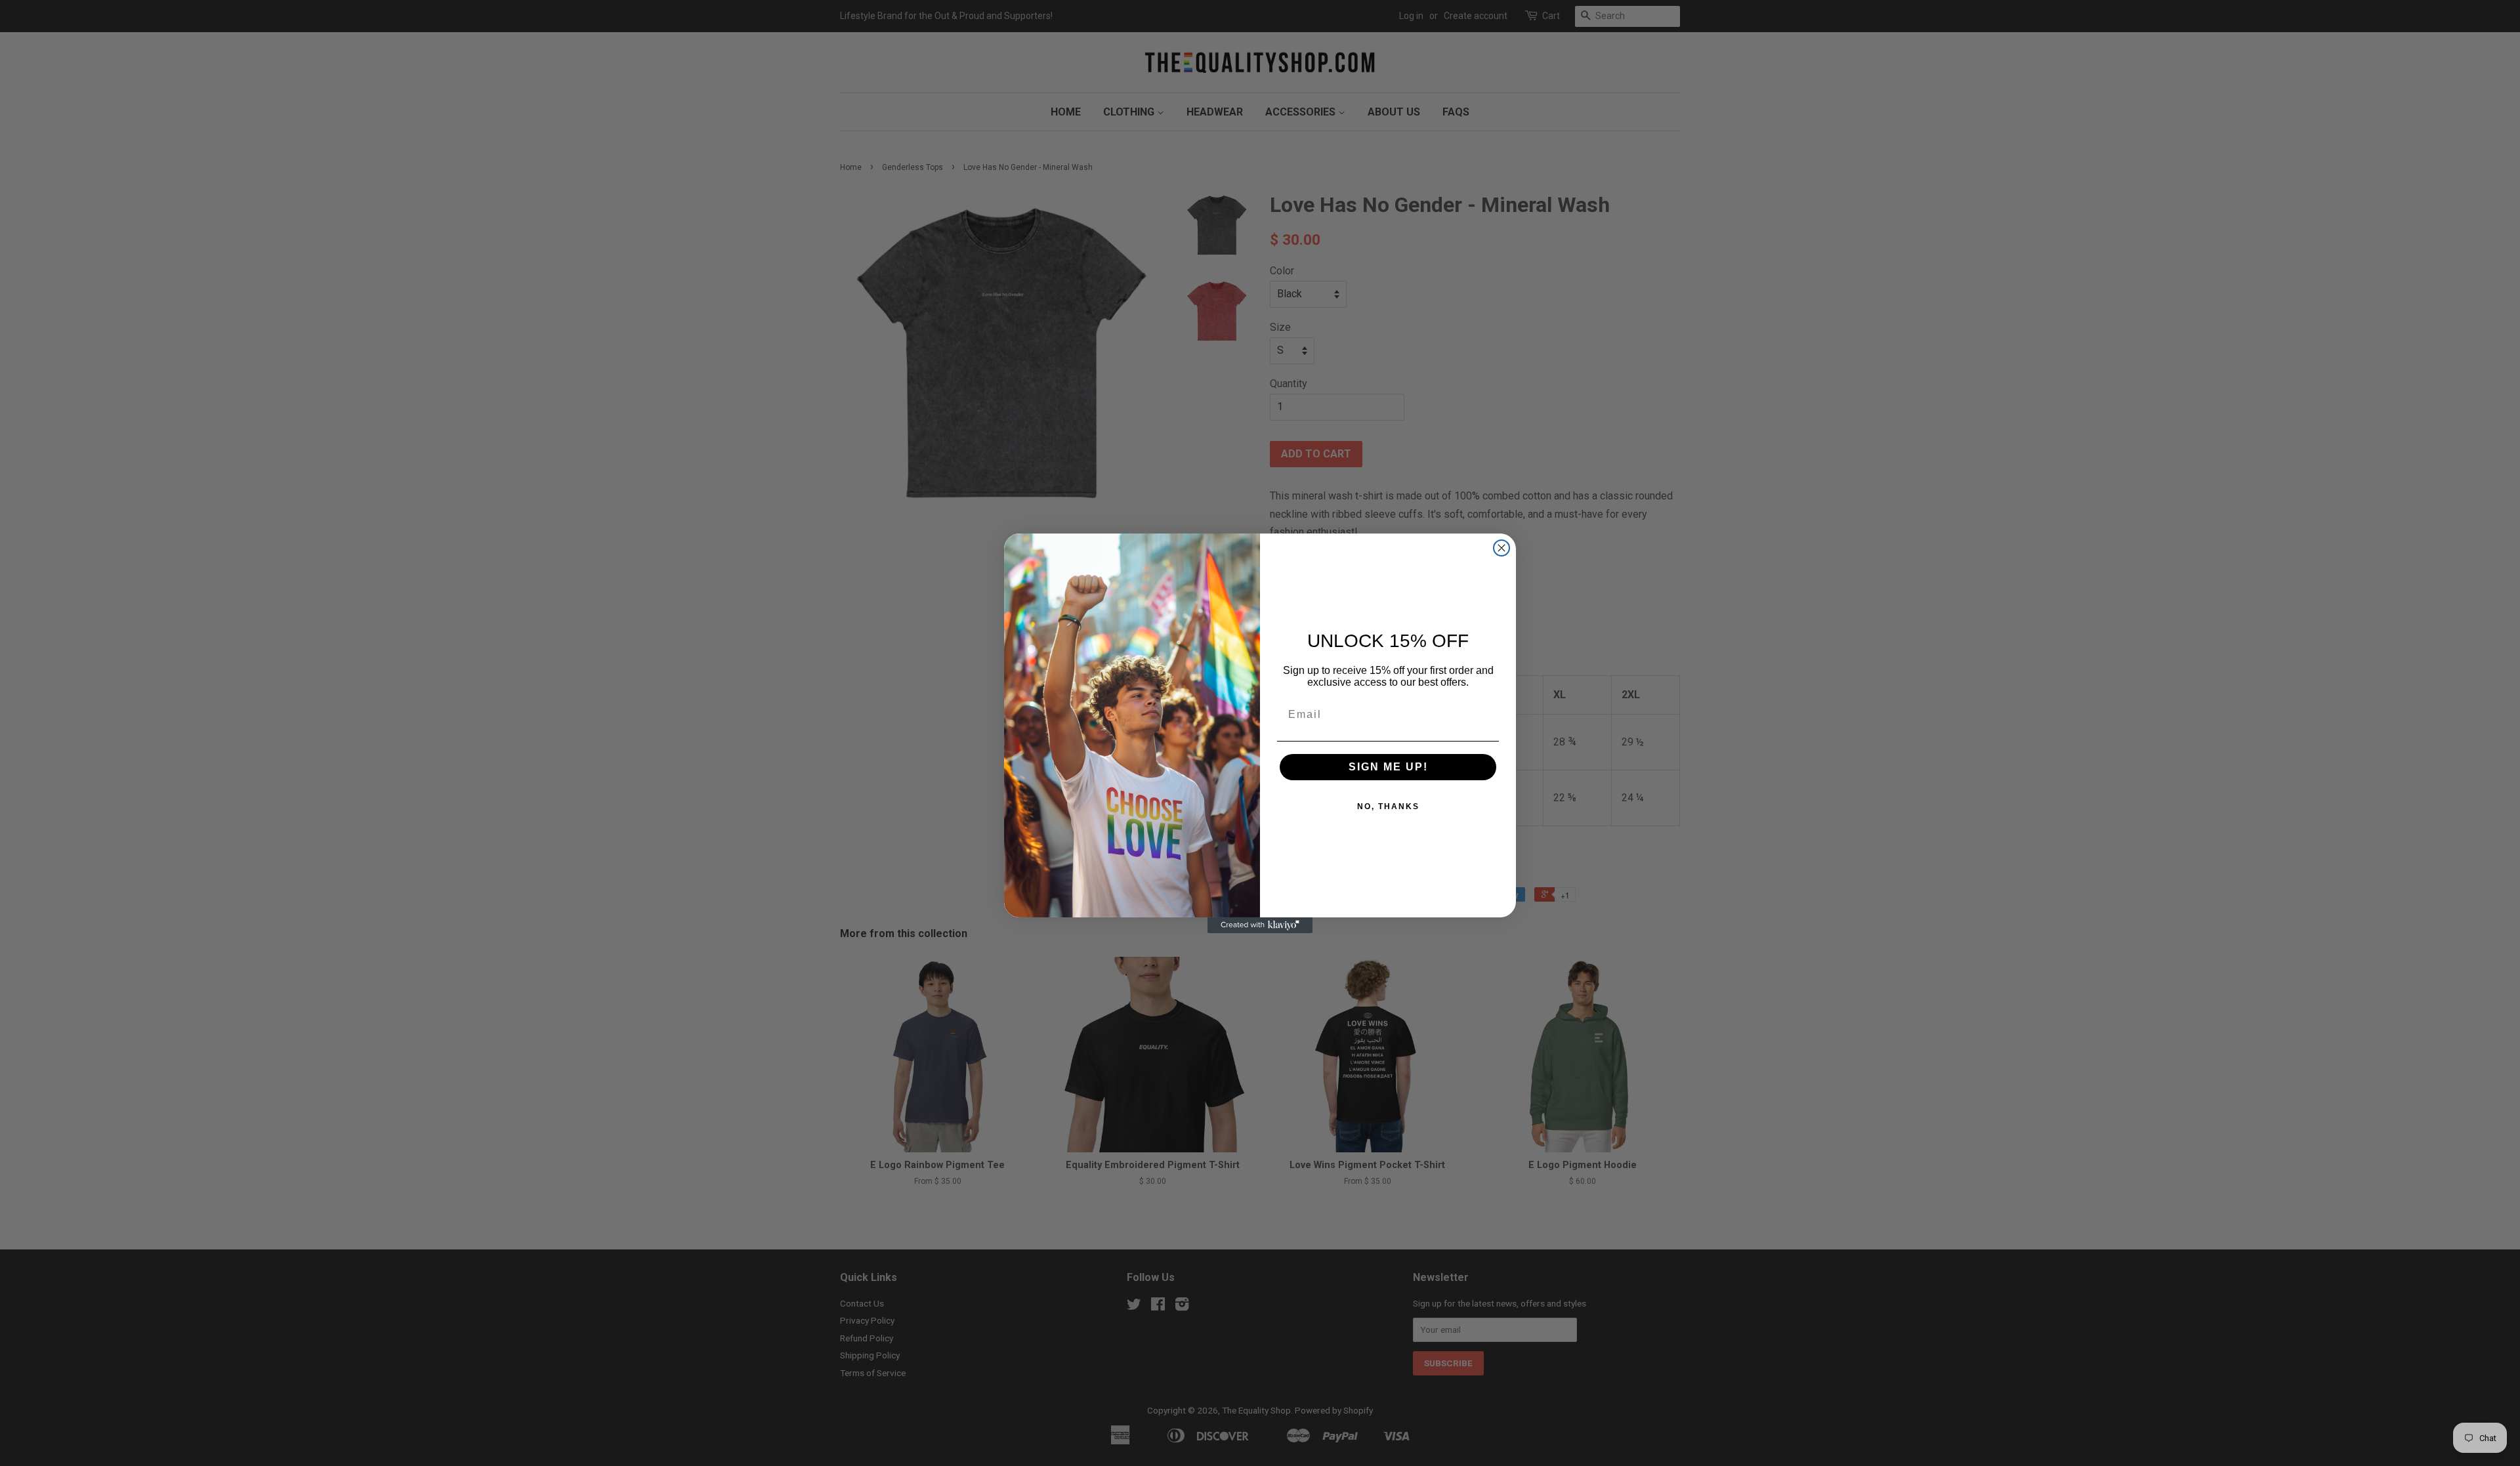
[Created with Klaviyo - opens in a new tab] (1260, 925)
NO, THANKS (1388, 806)
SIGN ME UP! (1388, 767)
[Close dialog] (1501, 548)
